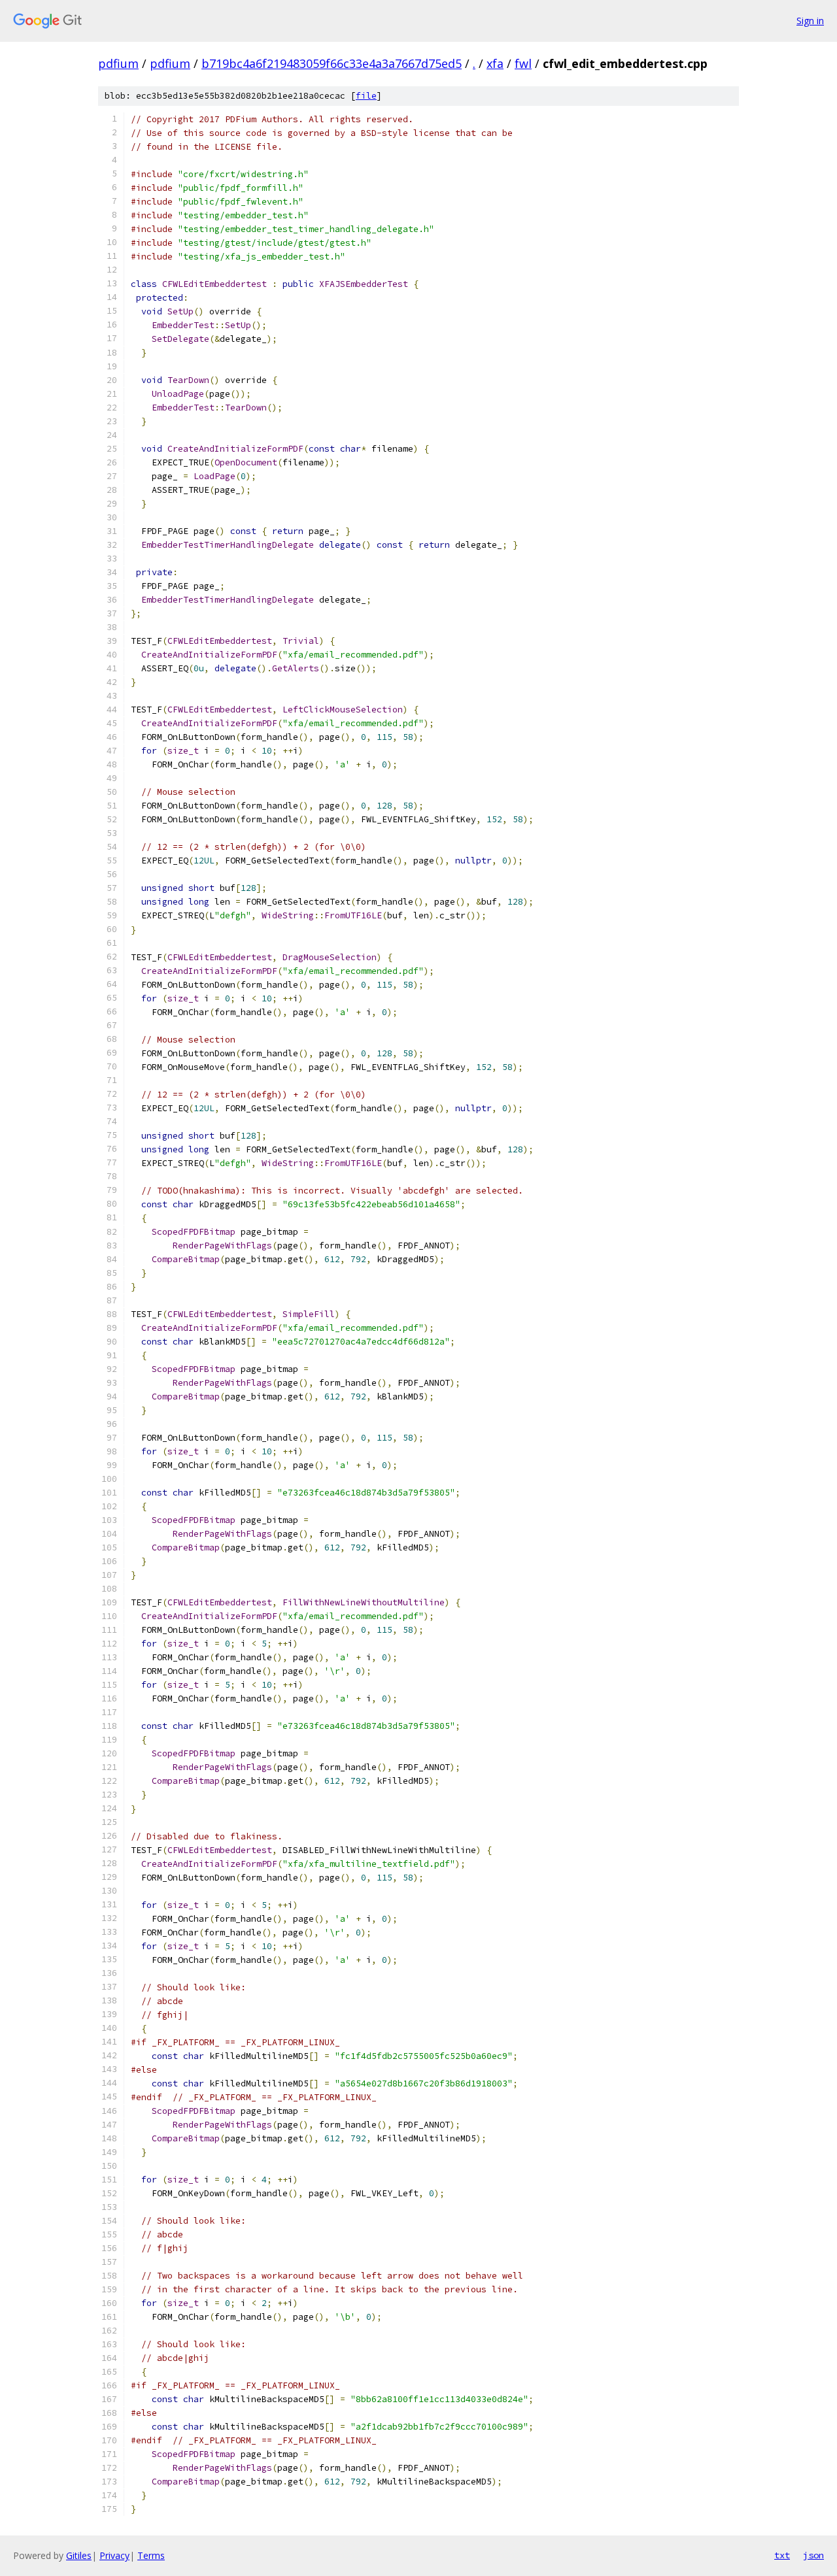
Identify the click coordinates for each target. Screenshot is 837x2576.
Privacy (114, 2555)
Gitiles (79, 2555)
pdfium (118, 63)
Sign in (810, 21)
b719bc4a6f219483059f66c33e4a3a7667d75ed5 (332, 63)
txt (782, 2555)
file (366, 96)
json (813, 2555)
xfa (495, 63)
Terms (151, 2555)
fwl (523, 63)
